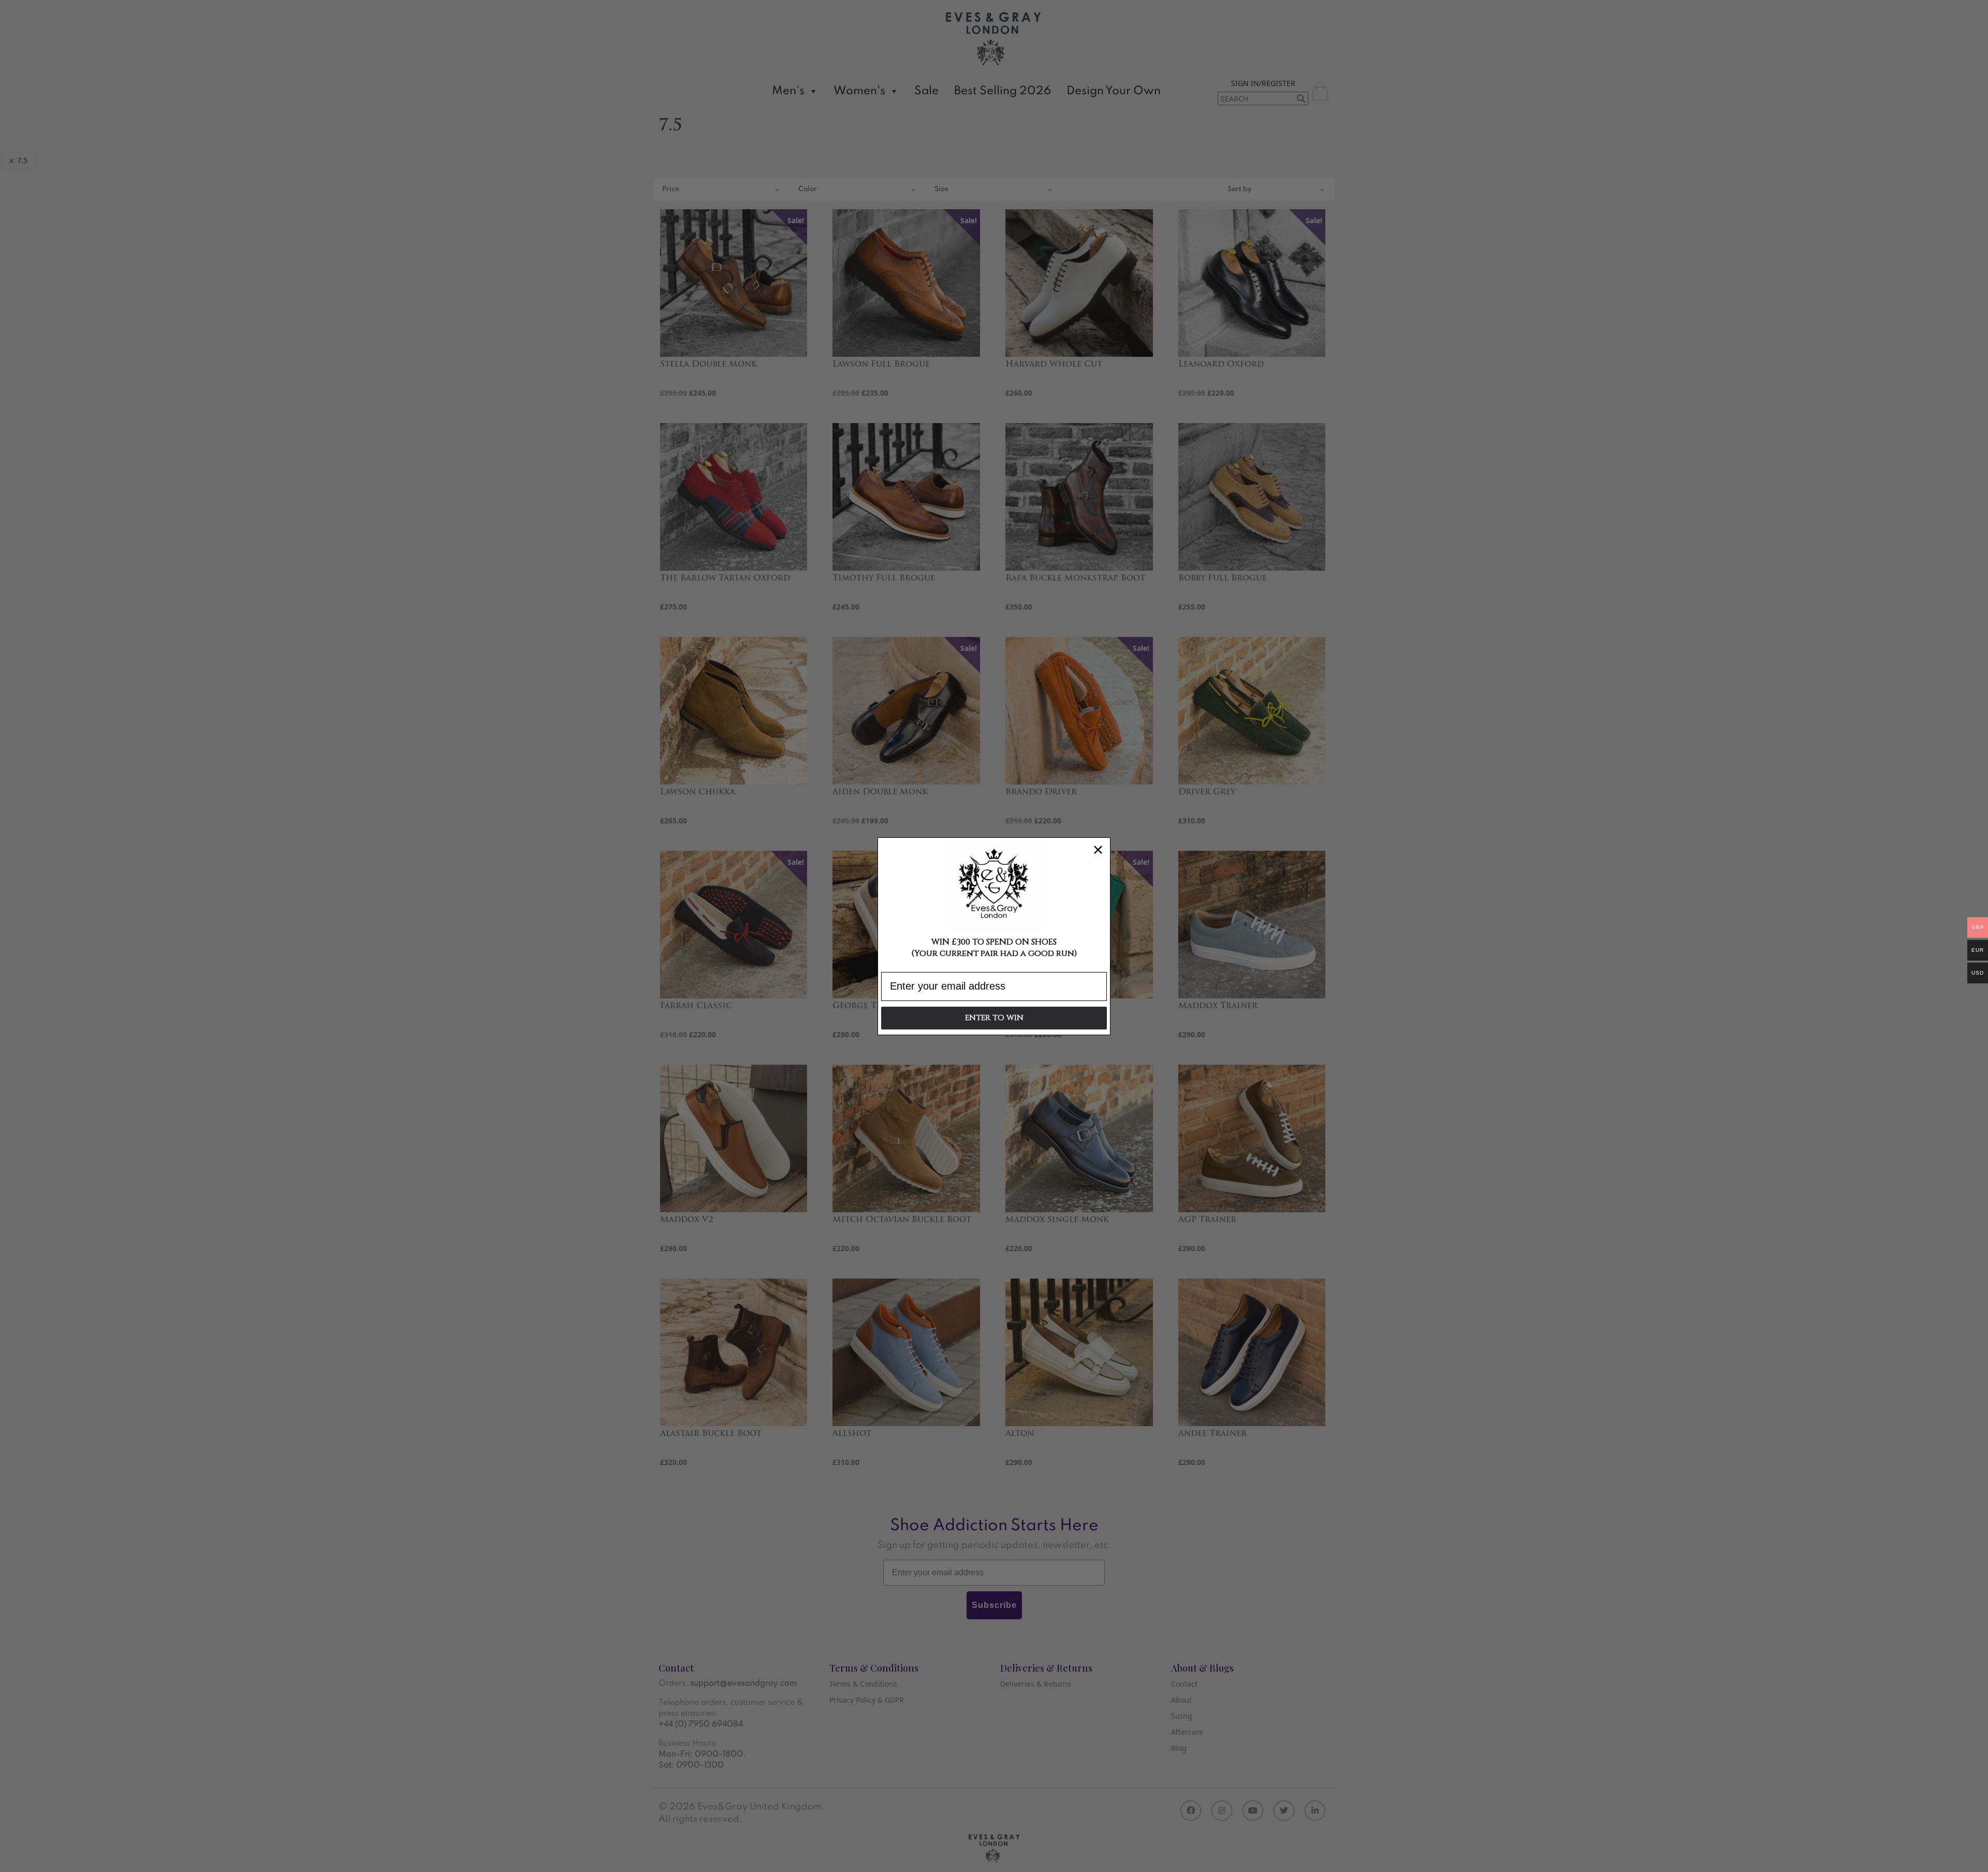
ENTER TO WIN (994, 1018)
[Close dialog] (1098, 850)
